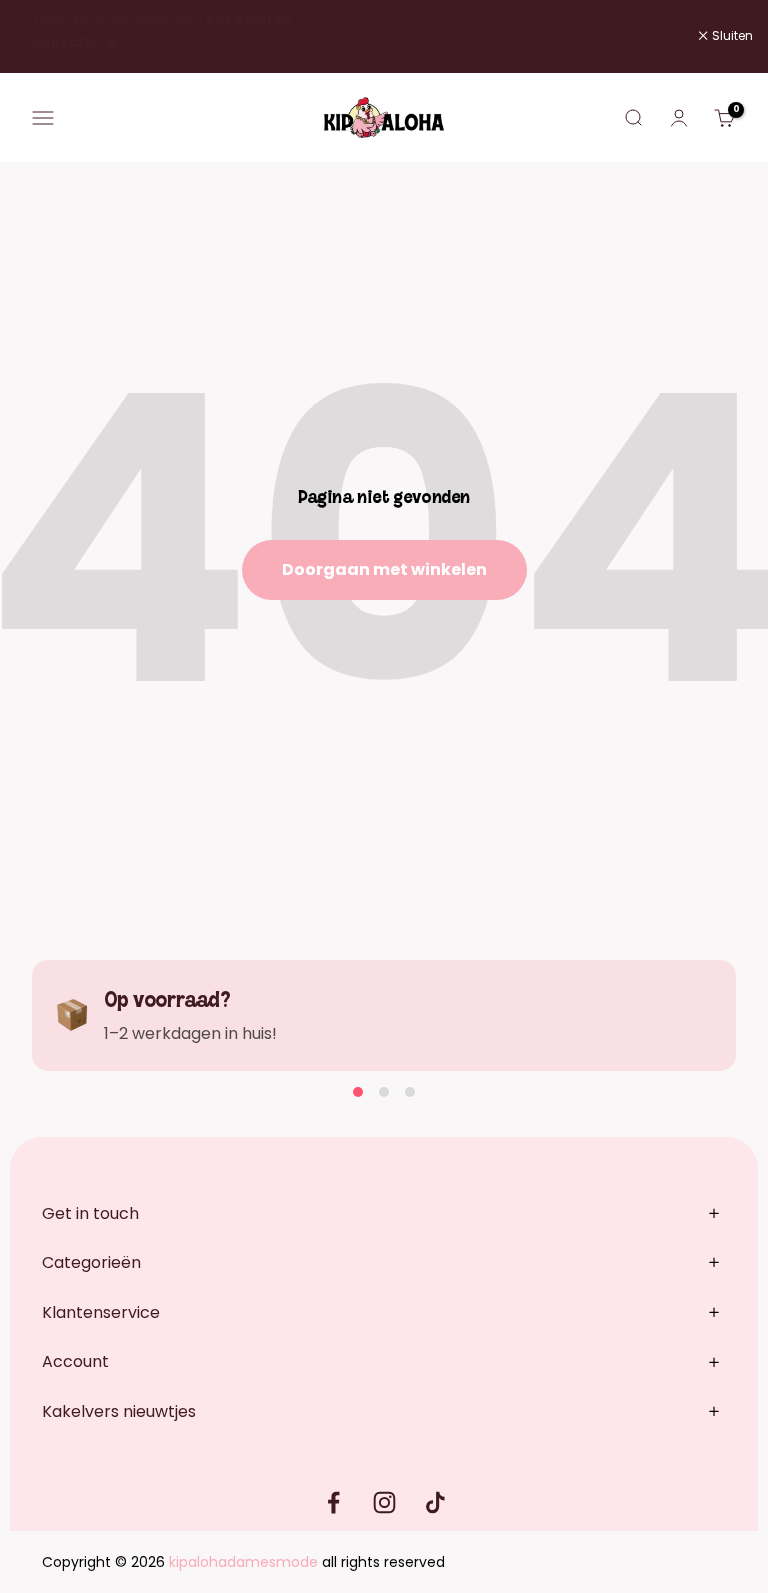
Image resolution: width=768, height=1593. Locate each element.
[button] (358, 1092)
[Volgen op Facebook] (333, 1502)
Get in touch (90, 1213)
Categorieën (91, 1262)
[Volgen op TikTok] (435, 1502)
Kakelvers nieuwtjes (119, 1411)
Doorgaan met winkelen (384, 569)
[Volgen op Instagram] (384, 1502)
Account (75, 1361)
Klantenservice (101, 1312)
